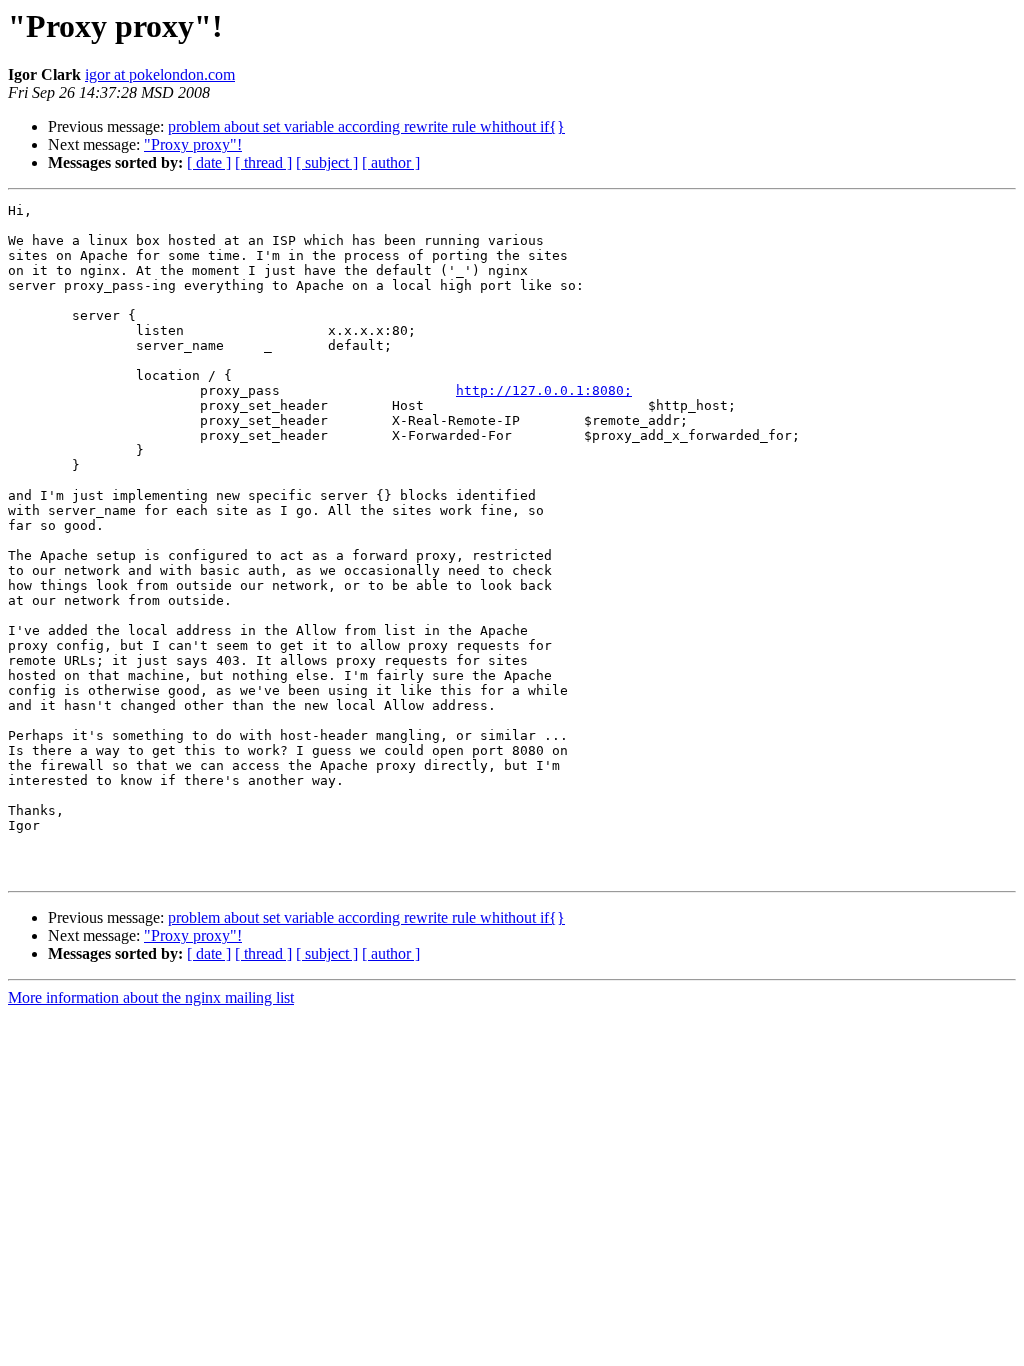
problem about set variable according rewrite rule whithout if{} (366, 126)
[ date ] (209, 162)
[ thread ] (263, 162)
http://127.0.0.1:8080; (544, 390)
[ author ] (391, 162)
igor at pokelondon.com (160, 74)
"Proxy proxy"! (193, 144)
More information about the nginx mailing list (151, 997)
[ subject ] (327, 162)
